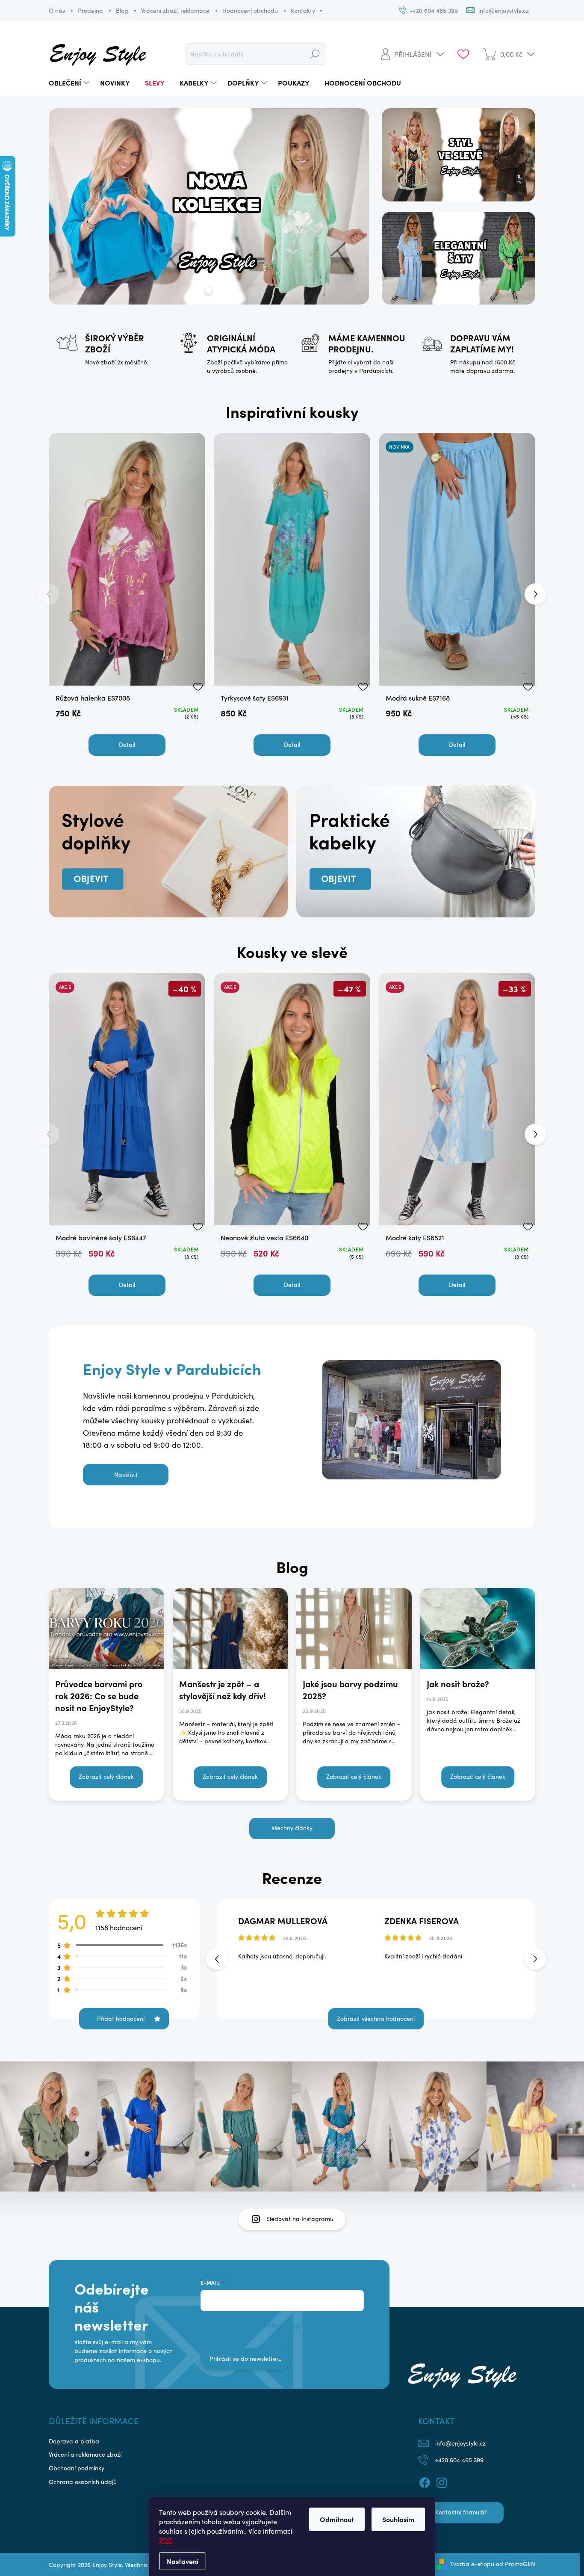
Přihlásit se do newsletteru (246, 2359)
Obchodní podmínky (77, 2468)
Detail (127, 744)
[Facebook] (425, 2481)
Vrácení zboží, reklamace (175, 10)
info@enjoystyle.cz (460, 2443)
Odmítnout (337, 2519)
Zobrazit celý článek (106, 1776)
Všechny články (292, 1828)
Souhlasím (398, 2519)
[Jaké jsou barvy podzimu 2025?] (354, 1629)
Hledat (315, 54)
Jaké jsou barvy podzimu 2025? (350, 1690)
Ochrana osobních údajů (83, 2482)
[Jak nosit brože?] (478, 1629)
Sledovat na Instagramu (300, 2219)
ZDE (165, 2540)
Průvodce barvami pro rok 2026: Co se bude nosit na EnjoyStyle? (99, 1696)
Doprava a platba (74, 2441)
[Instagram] (442, 2481)
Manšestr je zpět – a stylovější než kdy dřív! (223, 1690)
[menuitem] (70, 83)
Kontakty (303, 10)
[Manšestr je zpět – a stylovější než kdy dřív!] (230, 1629)
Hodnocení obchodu (250, 10)
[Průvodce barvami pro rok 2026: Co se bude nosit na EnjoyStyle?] (106, 1629)
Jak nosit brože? (458, 1684)
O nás (57, 10)
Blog (122, 10)
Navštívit (126, 1474)
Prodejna (90, 10)
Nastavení (183, 2561)
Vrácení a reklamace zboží (85, 2454)
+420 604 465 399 (459, 2460)
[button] (535, 594)
